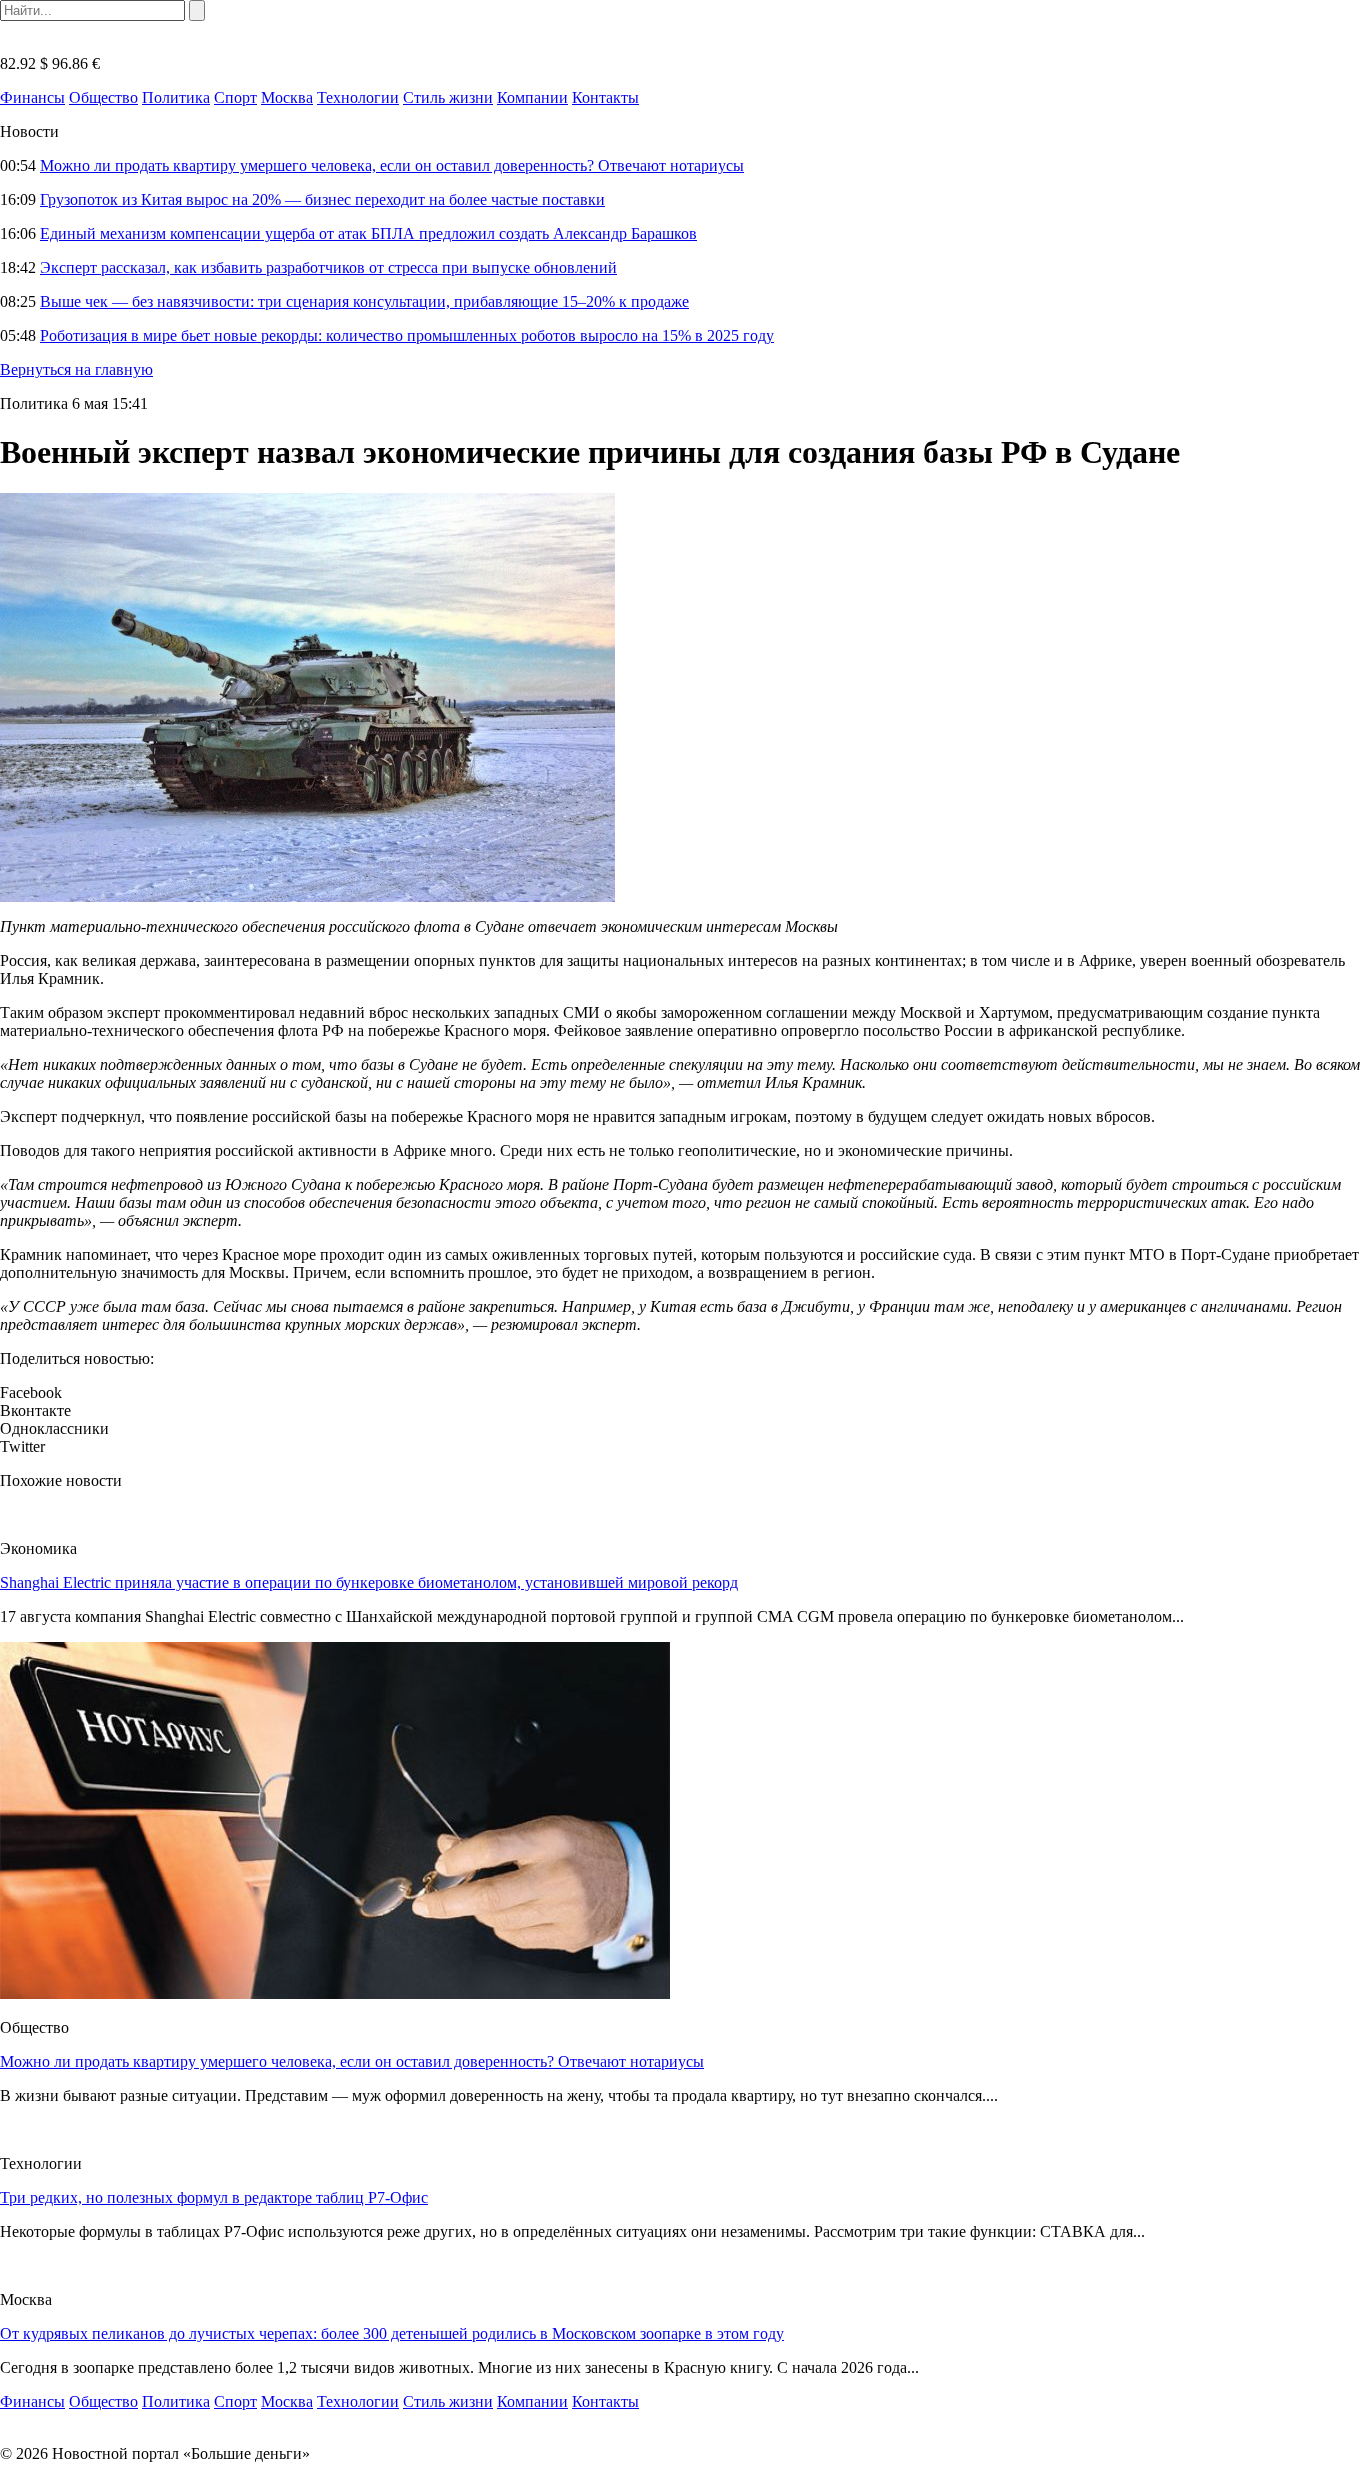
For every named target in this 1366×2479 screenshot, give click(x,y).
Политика (176, 97)
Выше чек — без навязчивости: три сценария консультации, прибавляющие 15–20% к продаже (364, 301)
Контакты (605, 97)
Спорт (235, 97)
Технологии (358, 97)
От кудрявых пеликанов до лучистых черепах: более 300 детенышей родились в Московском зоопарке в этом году (392, 2333)
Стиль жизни (448, 97)
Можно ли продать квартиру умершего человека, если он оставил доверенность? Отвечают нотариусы (392, 165)
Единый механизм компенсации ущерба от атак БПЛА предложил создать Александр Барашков (368, 233)
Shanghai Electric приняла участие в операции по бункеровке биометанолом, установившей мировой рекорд (369, 1582)
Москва (287, 97)
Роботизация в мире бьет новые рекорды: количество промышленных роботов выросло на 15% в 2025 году (407, 335)
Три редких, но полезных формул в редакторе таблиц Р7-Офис (214, 2197)
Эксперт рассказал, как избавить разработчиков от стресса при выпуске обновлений (328, 267)
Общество (103, 97)
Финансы (32, 97)
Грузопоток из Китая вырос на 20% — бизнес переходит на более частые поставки (322, 199)
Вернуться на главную (76, 369)
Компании (532, 97)
